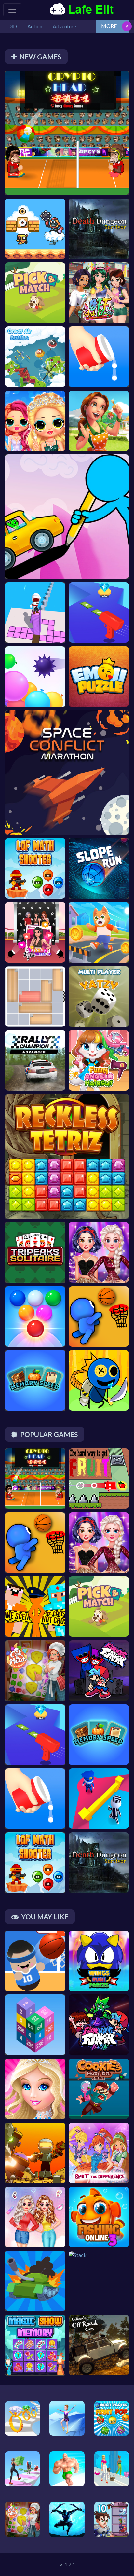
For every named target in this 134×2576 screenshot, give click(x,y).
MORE (109, 26)
